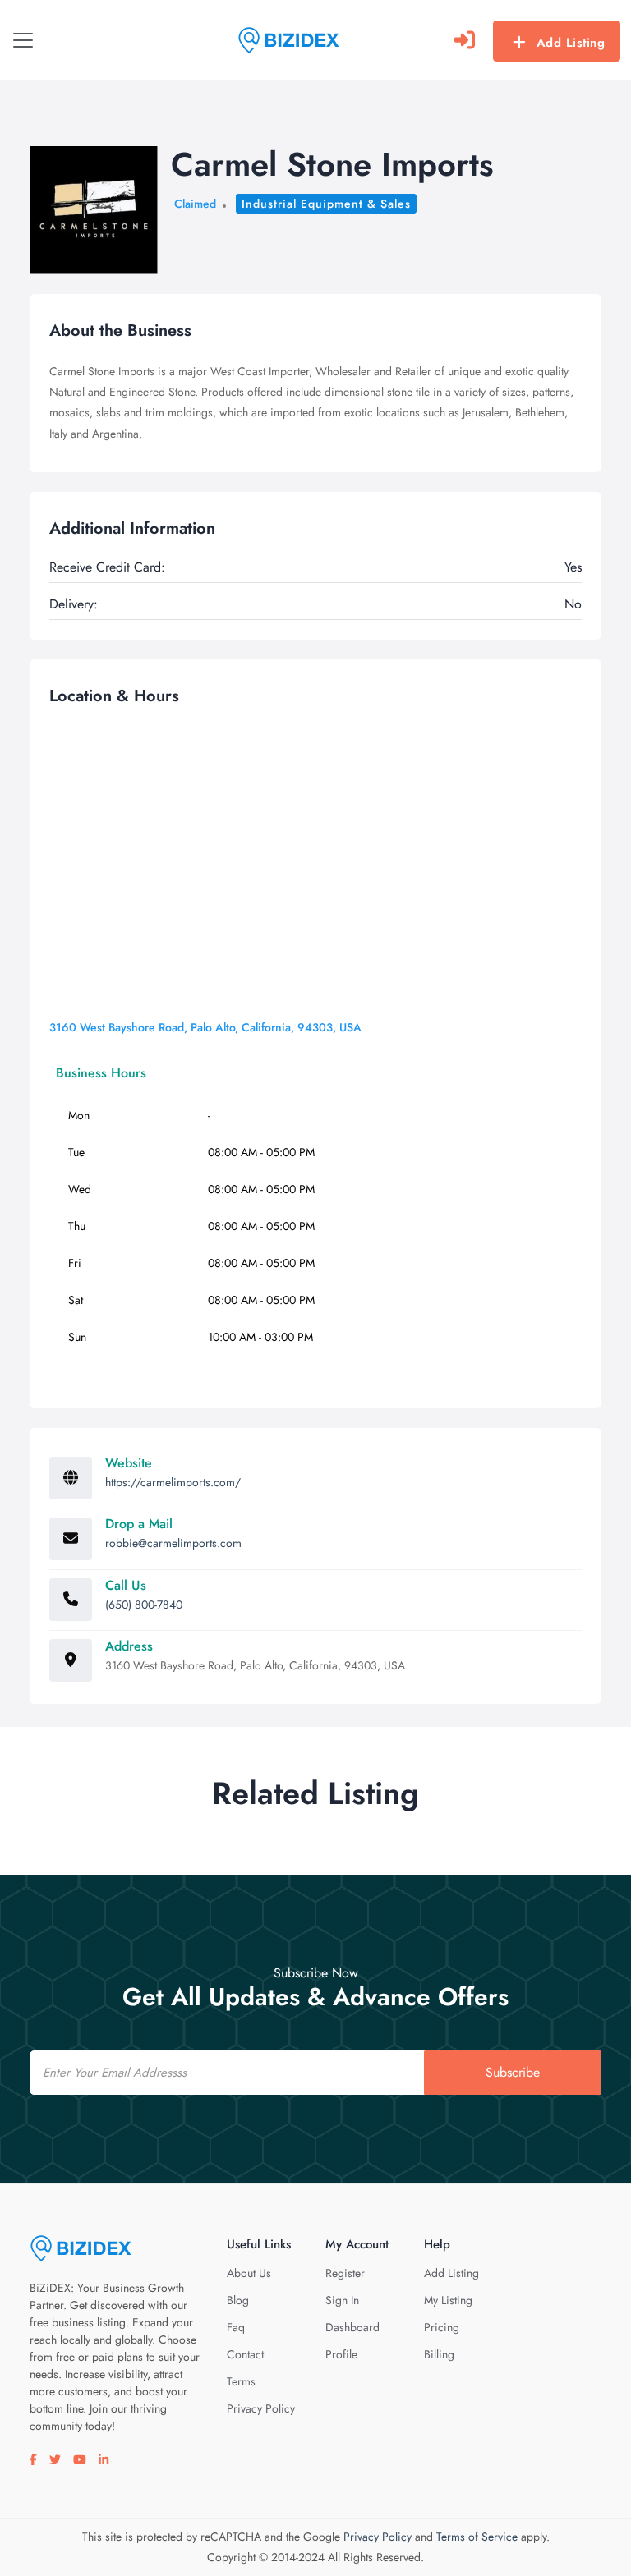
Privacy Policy (261, 2408)
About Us (249, 2273)
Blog (238, 2300)
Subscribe (513, 2072)
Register (345, 2273)
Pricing (442, 2327)
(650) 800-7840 (144, 1605)
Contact (245, 2354)
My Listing (448, 2300)
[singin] (465, 40)
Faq (236, 2327)
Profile (341, 2354)
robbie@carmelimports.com (173, 1543)
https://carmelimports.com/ (173, 1482)
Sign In (342, 2300)
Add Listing (571, 43)
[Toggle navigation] (23, 40)
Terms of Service (477, 2537)
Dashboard (352, 2327)
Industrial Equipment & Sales (326, 204)
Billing (439, 2354)
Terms (241, 2381)
